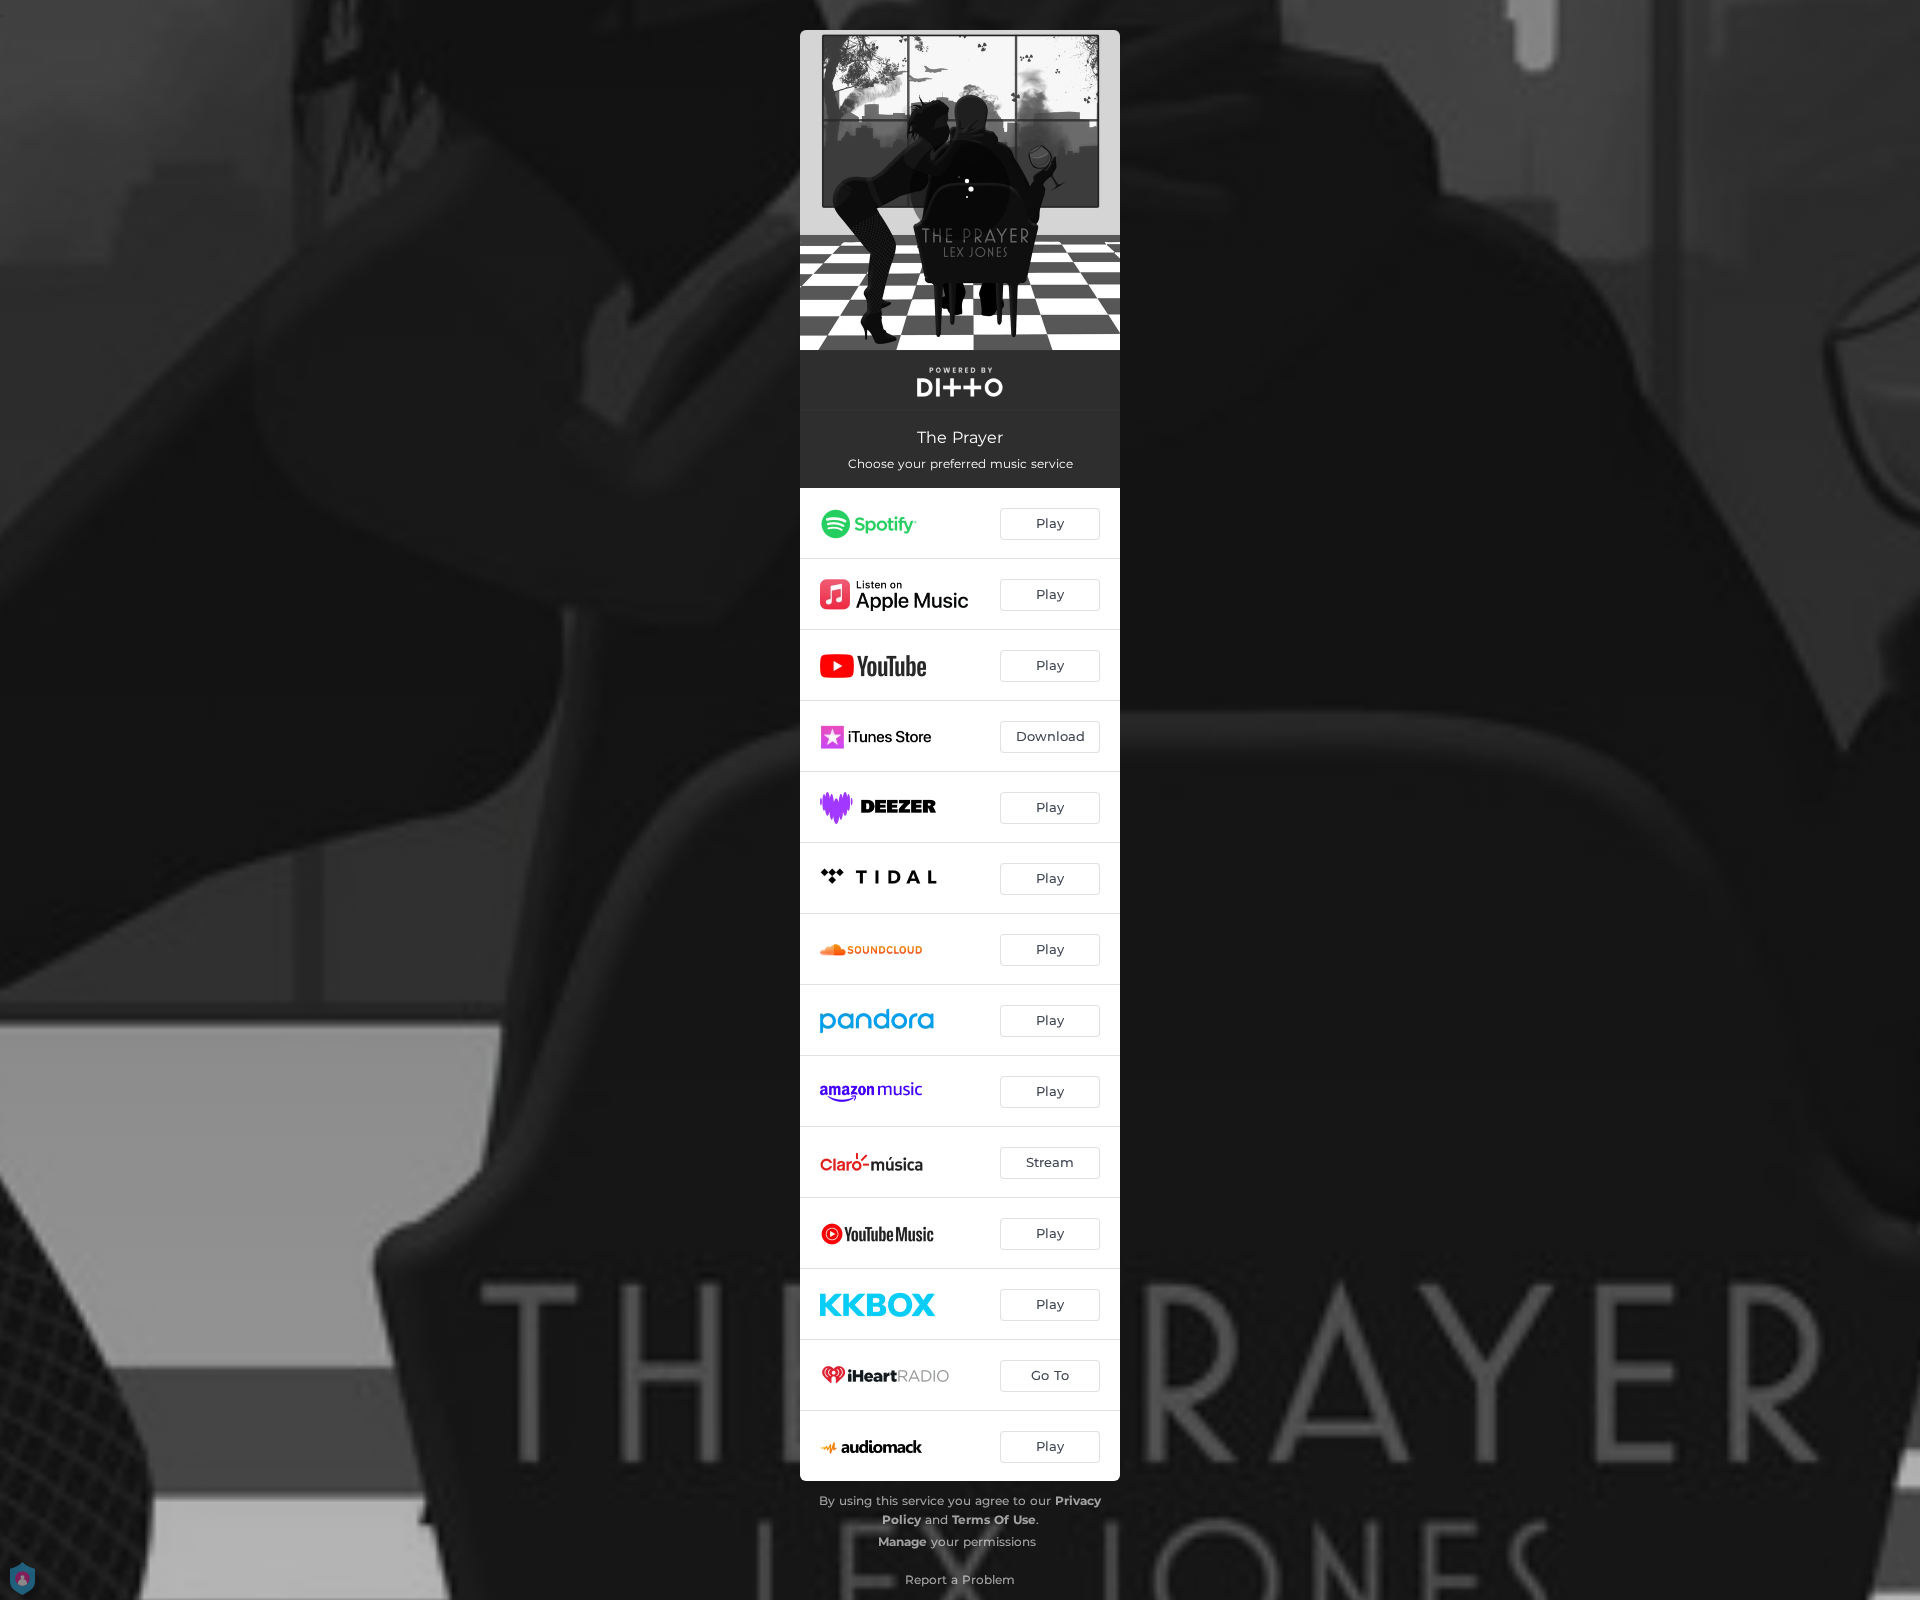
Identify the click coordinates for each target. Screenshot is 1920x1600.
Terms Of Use (994, 1519)
